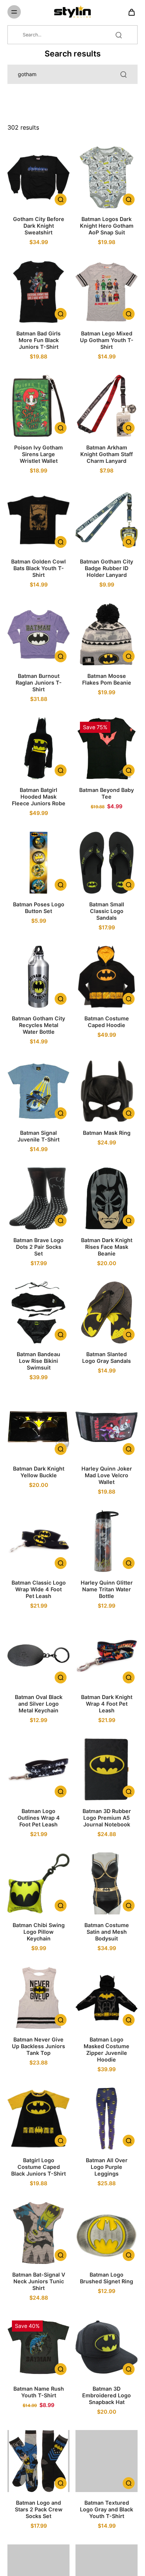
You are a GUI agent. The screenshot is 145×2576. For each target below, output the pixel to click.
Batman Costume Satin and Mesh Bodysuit (107, 1932)
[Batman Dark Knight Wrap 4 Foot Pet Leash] (107, 1655)
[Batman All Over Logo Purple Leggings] (107, 2119)
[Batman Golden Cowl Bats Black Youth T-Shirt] (38, 520)
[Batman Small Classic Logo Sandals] (107, 863)
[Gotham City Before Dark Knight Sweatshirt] (38, 177)
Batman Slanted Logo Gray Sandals (107, 1357)
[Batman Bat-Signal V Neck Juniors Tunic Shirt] (38, 2233)
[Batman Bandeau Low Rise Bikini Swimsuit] (38, 1313)
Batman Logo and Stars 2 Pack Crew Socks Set (39, 2509)
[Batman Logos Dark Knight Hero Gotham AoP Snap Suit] (107, 177)
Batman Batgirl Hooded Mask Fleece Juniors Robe (39, 797)
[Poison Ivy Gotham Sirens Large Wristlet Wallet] (38, 406)
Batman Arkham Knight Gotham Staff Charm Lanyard (107, 454)
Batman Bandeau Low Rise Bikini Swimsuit (38, 1361)
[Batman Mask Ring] (107, 1091)
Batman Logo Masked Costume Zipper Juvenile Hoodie (107, 2049)
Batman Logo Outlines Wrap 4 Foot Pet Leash (39, 1818)
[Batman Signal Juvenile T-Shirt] (38, 1091)
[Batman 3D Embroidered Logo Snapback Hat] (107, 2347)
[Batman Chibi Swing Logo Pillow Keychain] (38, 1883)
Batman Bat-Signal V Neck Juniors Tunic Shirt (39, 2281)
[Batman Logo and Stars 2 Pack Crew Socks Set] (38, 2461)
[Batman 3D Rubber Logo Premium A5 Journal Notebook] (107, 1769)
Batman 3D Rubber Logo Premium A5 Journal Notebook (107, 1818)
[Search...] (119, 35)
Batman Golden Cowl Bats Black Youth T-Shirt (38, 568)
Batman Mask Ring (107, 1133)
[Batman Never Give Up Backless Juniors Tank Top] (38, 1998)
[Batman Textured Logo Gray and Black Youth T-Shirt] (107, 2461)
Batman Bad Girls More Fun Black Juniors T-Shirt (38, 340)
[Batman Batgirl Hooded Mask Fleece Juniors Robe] (38, 748)
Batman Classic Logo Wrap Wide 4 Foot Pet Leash (39, 1589)
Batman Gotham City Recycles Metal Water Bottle (38, 1025)
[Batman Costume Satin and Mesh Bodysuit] (107, 1883)
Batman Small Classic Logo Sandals (107, 911)
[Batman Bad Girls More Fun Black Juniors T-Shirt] (38, 292)
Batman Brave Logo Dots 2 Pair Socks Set (38, 1247)
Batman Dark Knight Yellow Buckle (39, 1472)
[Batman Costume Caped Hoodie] (107, 977)
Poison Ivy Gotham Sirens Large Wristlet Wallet (38, 454)
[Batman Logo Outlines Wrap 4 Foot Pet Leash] (38, 1769)
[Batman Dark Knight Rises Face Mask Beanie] (107, 1198)
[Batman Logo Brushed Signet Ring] (107, 2233)
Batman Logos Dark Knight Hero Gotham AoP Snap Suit (107, 226)
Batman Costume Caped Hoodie (107, 1022)
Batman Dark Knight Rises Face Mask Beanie (107, 1247)
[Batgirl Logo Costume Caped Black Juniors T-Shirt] (38, 2119)
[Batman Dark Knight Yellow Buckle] (38, 1427)
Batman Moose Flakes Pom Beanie (107, 679)
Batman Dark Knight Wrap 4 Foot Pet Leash (107, 1704)
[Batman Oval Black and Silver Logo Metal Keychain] (38, 1655)
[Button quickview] (61, 199)
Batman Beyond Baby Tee (107, 793)
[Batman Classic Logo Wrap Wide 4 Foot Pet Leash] (38, 1541)
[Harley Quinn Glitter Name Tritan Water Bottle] (107, 1541)
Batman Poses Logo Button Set (39, 908)
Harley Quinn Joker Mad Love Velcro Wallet (107, 1475)
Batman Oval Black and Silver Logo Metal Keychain (39, 1704)
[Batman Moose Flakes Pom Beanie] (107, 634)
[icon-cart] (129, 12)
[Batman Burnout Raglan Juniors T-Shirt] (38, 634)
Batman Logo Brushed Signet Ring (107, 2278)
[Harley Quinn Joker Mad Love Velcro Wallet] (107, 1427)
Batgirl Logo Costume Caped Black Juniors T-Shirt (38, 2167)
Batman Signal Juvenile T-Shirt (38, 1136)
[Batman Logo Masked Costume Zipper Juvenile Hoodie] (107, 1998)
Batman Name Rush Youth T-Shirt (39, 2392)
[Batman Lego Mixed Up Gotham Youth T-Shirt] (107, 292)
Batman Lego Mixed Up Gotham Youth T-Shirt (107, 340)
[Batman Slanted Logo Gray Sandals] (107, 1313)
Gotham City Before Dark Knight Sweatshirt (39, 226)
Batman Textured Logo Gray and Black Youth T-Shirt (107, 2509)
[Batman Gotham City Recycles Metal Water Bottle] (38, 977)
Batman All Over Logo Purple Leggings (107, 2167)
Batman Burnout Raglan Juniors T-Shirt (39, 683)
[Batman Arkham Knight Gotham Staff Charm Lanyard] (107, 406)
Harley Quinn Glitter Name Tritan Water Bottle (107, 1589)
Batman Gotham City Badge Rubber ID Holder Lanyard (107, 568)
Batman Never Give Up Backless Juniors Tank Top (38, 2046)
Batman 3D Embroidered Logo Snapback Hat (107, 2395)
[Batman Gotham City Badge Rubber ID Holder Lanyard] (107, 520)
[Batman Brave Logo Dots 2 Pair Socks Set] (38, 1198)
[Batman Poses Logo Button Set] (38, 863)
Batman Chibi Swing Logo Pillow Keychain (39, 1932)
